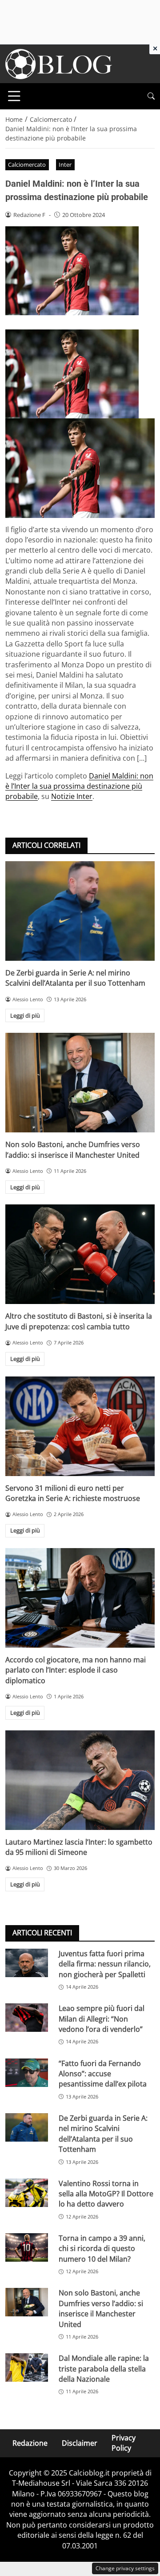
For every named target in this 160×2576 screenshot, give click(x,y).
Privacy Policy (124, 2443)
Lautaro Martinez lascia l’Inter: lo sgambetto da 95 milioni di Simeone (79, 1847)
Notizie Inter (72, 796)
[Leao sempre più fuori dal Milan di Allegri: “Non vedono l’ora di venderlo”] (27, 2018)
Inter (65, 165)
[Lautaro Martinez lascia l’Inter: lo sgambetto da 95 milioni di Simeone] (80, 1780)
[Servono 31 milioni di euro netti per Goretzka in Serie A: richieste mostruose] (80, 1426)
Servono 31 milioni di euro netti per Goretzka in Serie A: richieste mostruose (73, 1493)
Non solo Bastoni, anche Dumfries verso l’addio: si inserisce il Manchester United (73, 1150)
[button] (151, 96)
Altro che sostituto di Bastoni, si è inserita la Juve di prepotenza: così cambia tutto (79, 1321)
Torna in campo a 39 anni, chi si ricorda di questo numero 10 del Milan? (102, 2249)
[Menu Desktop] (14, 96)
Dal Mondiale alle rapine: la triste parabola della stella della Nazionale (104, 2369)
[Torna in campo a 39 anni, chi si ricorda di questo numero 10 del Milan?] (27, 2247)
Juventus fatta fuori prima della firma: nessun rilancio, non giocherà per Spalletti (105, 1964)
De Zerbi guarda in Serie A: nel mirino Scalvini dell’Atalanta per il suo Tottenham (75, 978)
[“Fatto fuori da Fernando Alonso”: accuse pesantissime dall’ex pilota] (27, 2073)
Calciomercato (27, 165)
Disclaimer (80, 2443)
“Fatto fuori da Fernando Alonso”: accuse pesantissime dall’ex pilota (103, 2074)
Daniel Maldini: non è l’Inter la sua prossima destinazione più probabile (79, 786)
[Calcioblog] (59, 63)
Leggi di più (25, 1015)
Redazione (30, 2443)
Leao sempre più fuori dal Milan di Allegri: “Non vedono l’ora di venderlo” (102, 2019)
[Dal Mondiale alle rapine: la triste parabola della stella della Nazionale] (27, 2367)
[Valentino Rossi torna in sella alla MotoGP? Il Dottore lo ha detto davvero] (27, 2193)
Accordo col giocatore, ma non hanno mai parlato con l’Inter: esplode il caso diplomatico (76, 1670)
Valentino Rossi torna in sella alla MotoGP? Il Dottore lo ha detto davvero (106, 2194)
